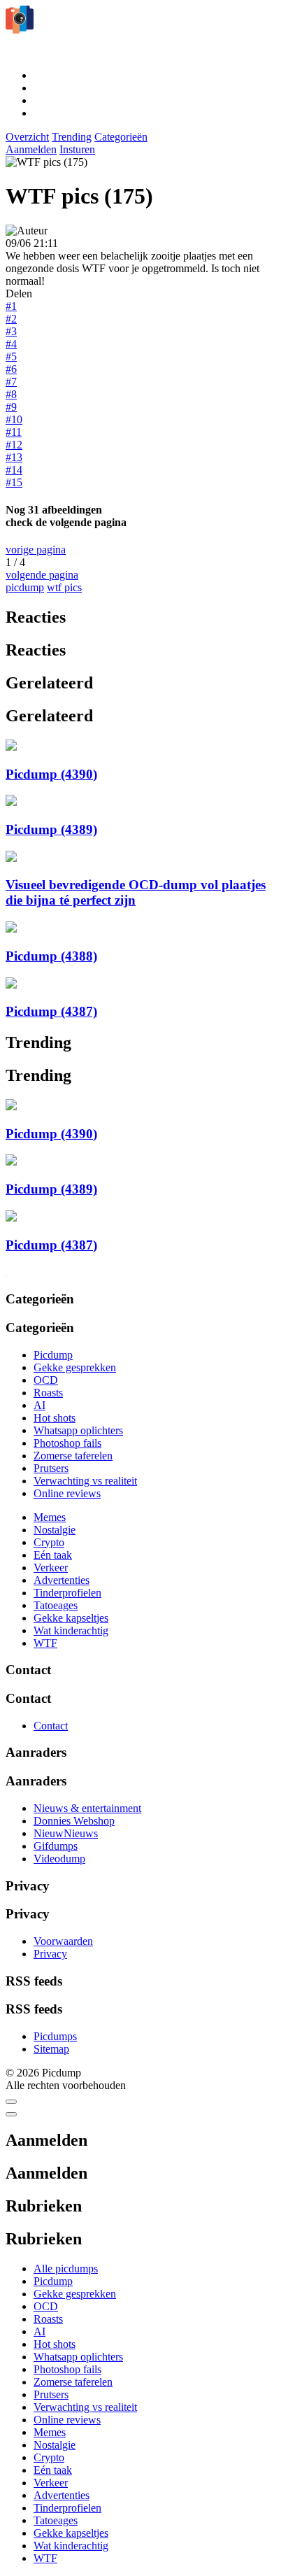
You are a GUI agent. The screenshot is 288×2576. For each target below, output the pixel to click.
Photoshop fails (67, 1443)
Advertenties (62, 1580)
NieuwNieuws (66, 1833)
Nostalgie (55, 1530)
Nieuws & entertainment (87, 1808)
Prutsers (51, 1468)
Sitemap (51, 2049)
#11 (14, 432)
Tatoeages (56, 1605)
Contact (51, 1726)
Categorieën (121, 137)
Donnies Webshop (74, 1821)
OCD (46, 1380)
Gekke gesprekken (75, 1367)
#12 (14, 445)
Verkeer (51, 1567)
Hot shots (55, 1418)
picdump (25, 587)
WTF (45, 1643)
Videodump (59, 1859)
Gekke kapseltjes (71, 1618)
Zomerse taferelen (73, 1456)
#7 (11, 382)
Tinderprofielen (67, 1593)
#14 (14, 470)
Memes (50, 1517)
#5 (11, 356)
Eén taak (53, 1555)
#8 (11, 394)
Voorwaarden (63, 1941)
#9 (11, 407)
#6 (11, 369)
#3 (11, 331)
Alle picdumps (66, 2269)
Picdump (53, 1355)
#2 (11, 319)
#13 (14, 457)
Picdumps (55, 2036)
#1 (11, 306)
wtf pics (64, 587)
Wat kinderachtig (71, 1630)
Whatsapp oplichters (78, 1430)
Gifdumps (56, 1846)
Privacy (50, 1954)
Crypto (49, 1542)
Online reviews (67, 1493)
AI (39, 1405)
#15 (14, 482)
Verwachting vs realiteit (85, 1481)
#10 (14, 419)
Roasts (48, 1393)
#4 (11, 344)
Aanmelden (31, 149)
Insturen (77, 149)
